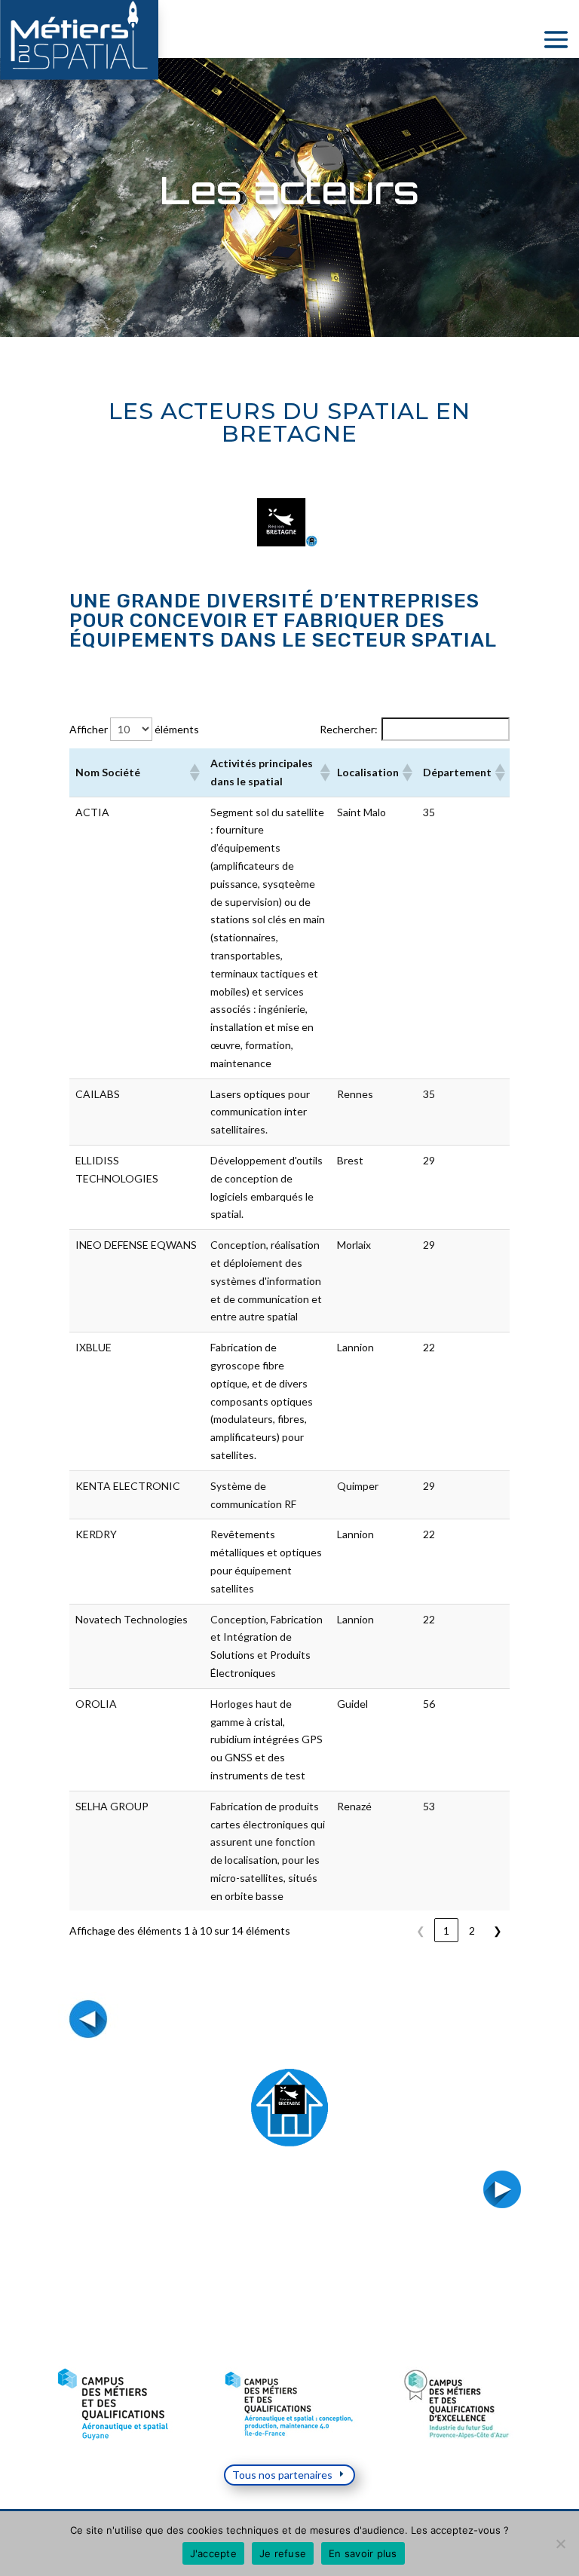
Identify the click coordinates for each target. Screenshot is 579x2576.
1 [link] (446, 1930)
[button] (194, 772)
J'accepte (213, 2553)
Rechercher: (349, 729)
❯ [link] (498, 1930)
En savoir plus (363, 2553)
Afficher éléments (134, 729)
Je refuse (283, 2553)
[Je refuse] (560, 2544)
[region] (289, 2405)
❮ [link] (421, 1930)
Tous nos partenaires (282, 2475)
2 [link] (472, 1930)
